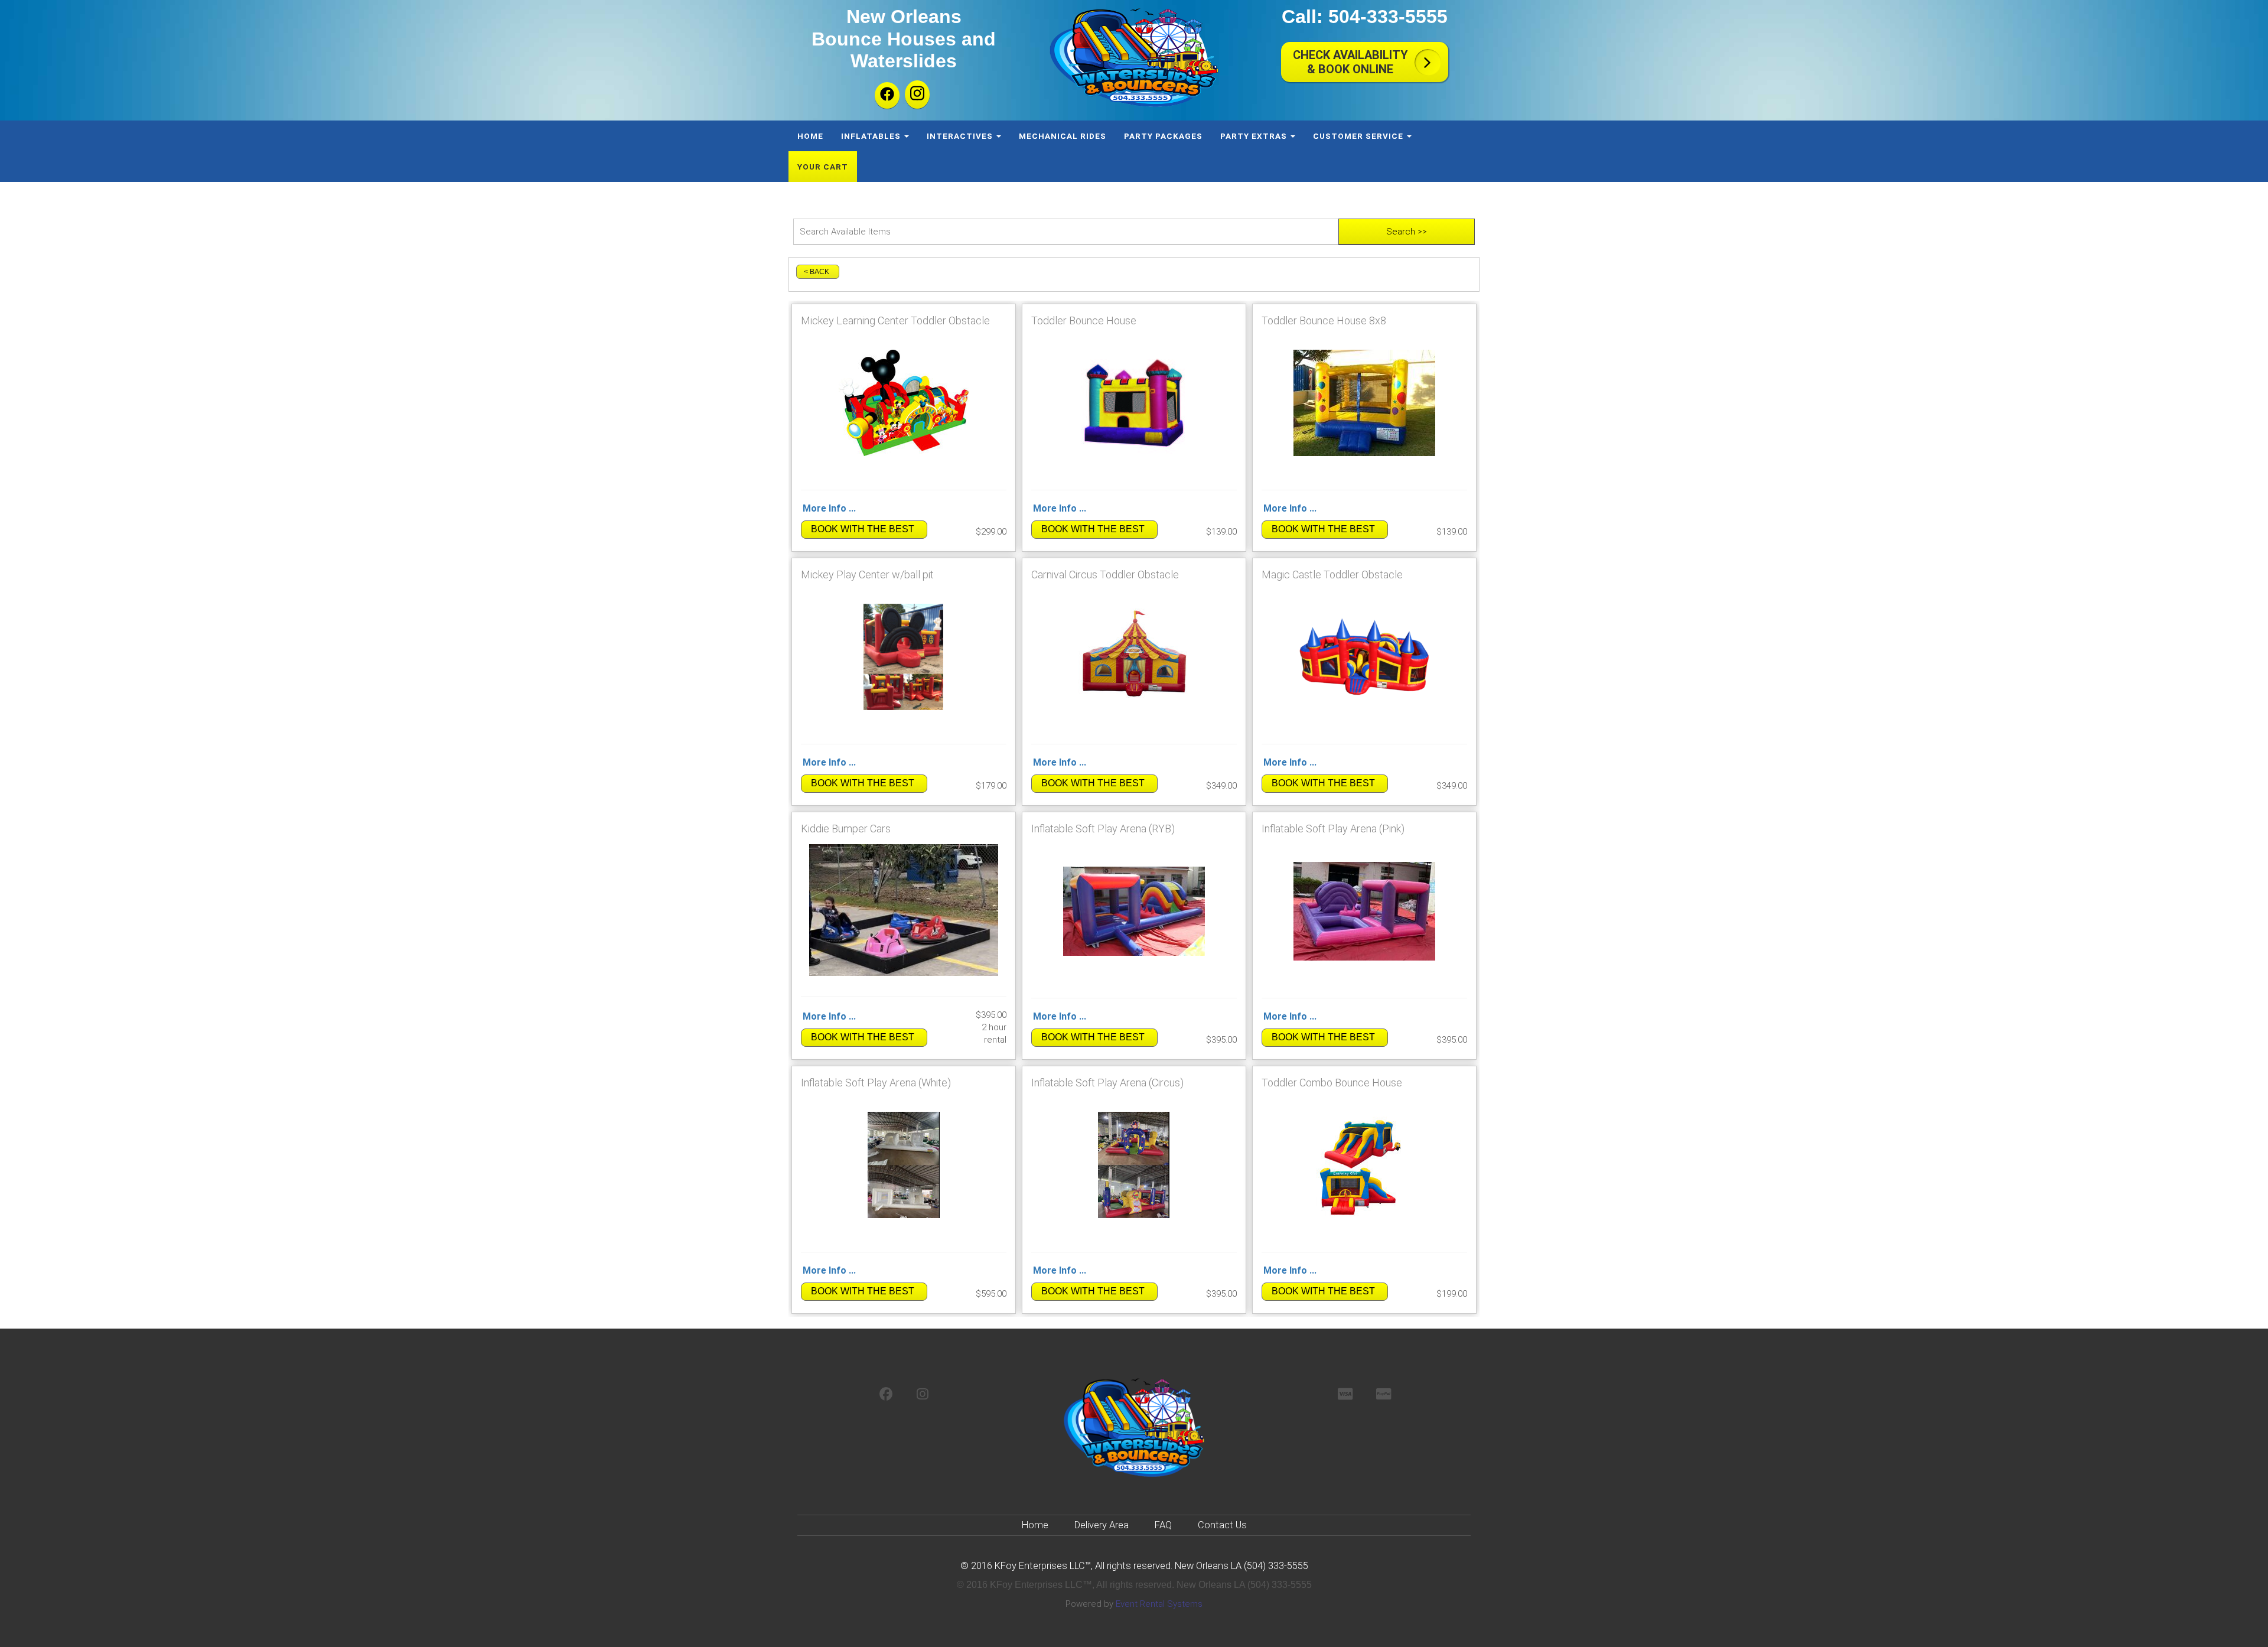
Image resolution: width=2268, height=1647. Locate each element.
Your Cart (823, 167)
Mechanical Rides (1063, 136)
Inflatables (872, 136)
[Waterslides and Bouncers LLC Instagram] (917, 95)
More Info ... (829, 508)
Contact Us (1222, 1525)
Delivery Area (1102, 1525)
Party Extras (1255, 136)
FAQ (1163, 1525)
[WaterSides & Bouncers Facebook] (886, 1395)
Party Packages (1163, 136)
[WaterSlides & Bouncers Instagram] (923, 1395)
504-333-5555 (1388, 17)
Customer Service (1359, 136)
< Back (817, 272)
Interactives (961, 136)
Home (810, 136)
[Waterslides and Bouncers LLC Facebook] (887, 95)
